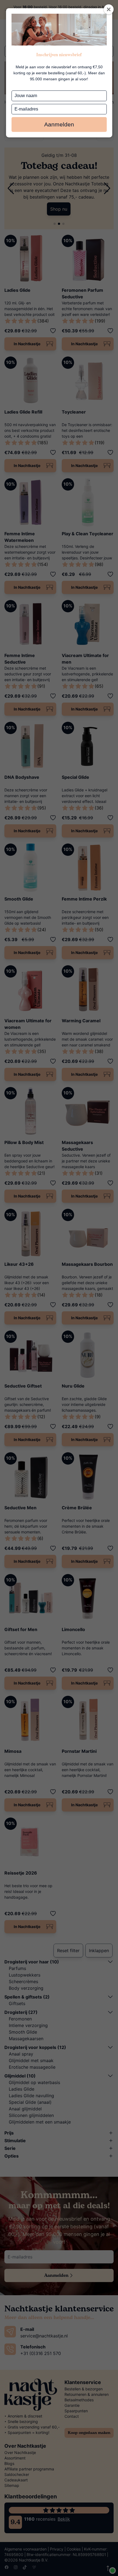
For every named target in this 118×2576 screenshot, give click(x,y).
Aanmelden (59, 124)
